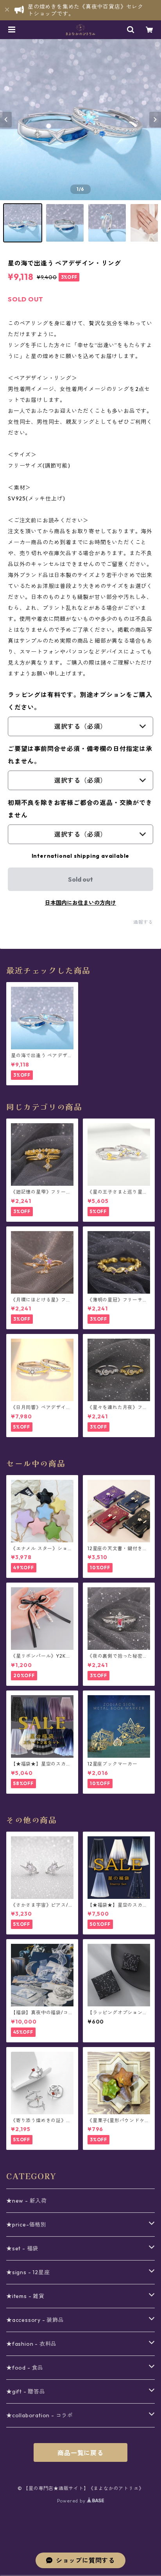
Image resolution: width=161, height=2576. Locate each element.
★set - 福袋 (22, 2248)
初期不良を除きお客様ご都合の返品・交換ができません (80, 809)
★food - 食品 (25, 2368)
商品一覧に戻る (80, 2453)
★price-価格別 (26, 2225)
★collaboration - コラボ (40, 2415)
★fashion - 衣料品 (31, 2344)
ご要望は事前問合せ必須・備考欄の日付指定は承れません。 (80, 755)
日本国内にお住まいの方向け (80, 903)
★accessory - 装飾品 (35, 2320)
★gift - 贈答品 (26, 2391)
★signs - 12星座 (28, 2272)
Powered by (72, 2501)
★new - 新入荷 (27, 2201)
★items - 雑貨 (25, 2296)
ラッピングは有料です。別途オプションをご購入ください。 (80, 701)
